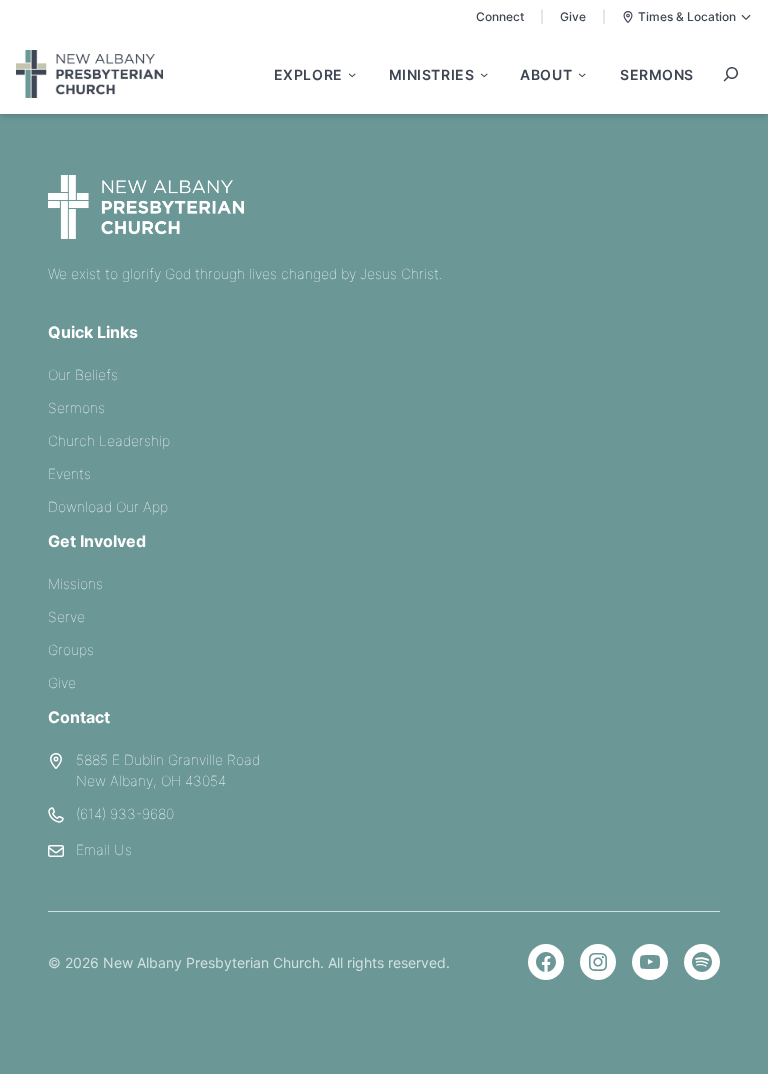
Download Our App (108, 506)
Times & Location (687, 16)
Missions (75, 583)
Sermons (76, 407)
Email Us (104, 849)
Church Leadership (109, 440)
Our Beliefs (83, 374)
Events (69, 473)
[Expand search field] (731, 74)
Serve (66, 616)
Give (573, 16)
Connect (500, 16)
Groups (71, 649)
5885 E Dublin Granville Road (168, 759)
